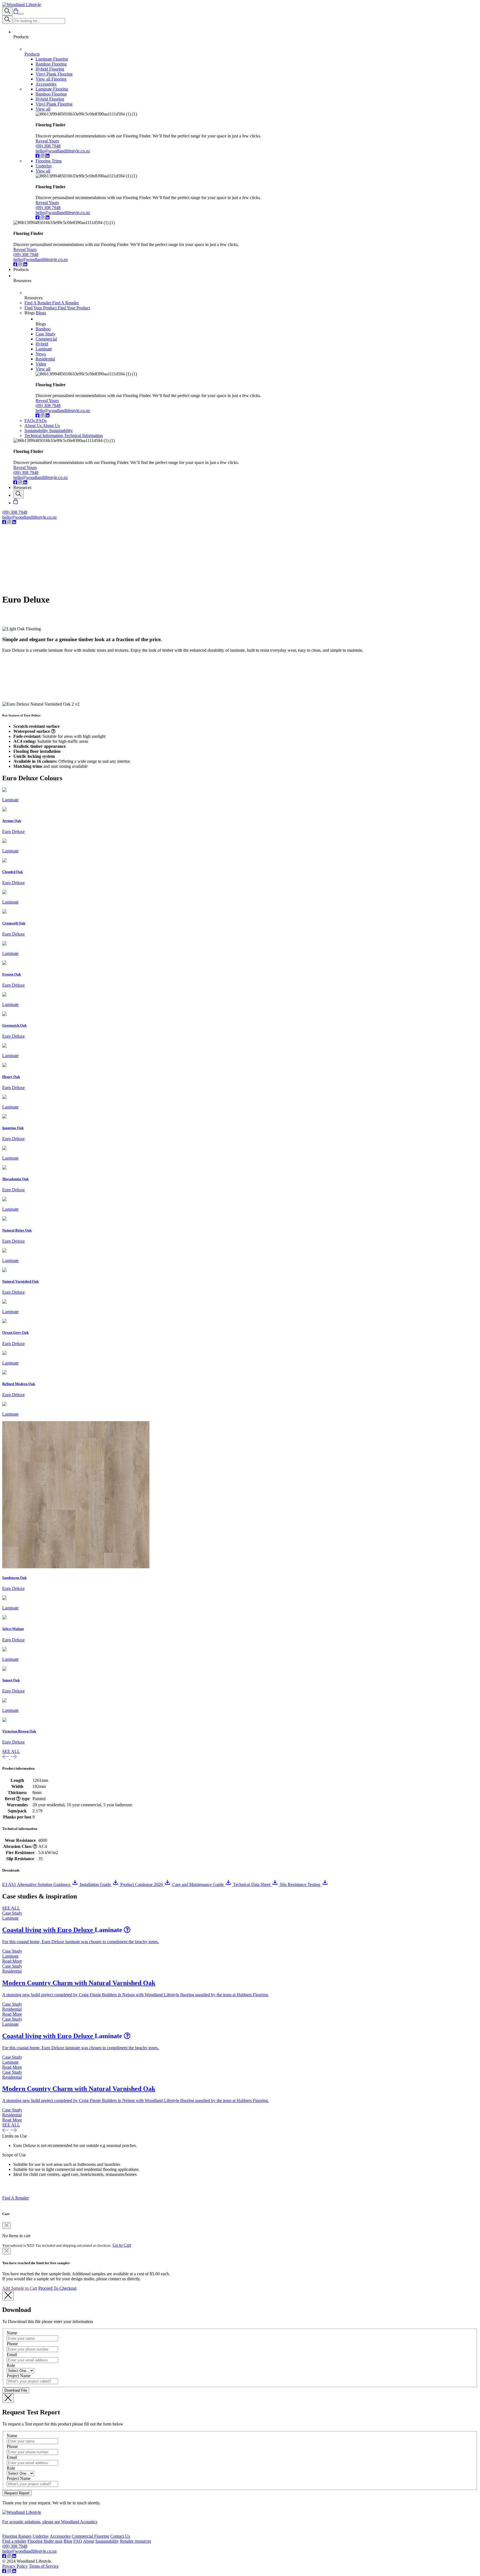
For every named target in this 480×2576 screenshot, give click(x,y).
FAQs (30, 421)
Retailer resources (136, 2541)
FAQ (78, 2541)
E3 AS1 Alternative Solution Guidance (37, 1884)
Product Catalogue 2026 (142, 1884)
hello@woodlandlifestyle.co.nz (63, 151)
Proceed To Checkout (57, 2288)
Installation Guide (96, 1884)
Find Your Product (41, 308)
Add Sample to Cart (20, 2288)
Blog (68, 2541)
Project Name (19, 2376)
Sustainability (37, 431)
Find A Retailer (38, 303)
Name (12, 2333)
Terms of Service (44, 2566)
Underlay (41, 2536)
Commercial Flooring (90, 2536)
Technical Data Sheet (252, 1884)
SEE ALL (11, 1751)
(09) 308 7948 (48, 146)
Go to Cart (122, 2245)
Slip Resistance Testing (301, 1884)
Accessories (60, 2536)
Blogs (41, 313)
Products (32, 54)
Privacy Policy (15, 2566)
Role (11, 2365)
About (89, 2541)
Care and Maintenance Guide (198, 1884)
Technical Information (44, 436)
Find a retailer (14, 2541)
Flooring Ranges (17, 2536)
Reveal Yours (47, 141)
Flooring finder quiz (45, 2541)
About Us (33, 426)
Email (12, 2355)
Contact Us (120, 2536)
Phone (12, 2344)
